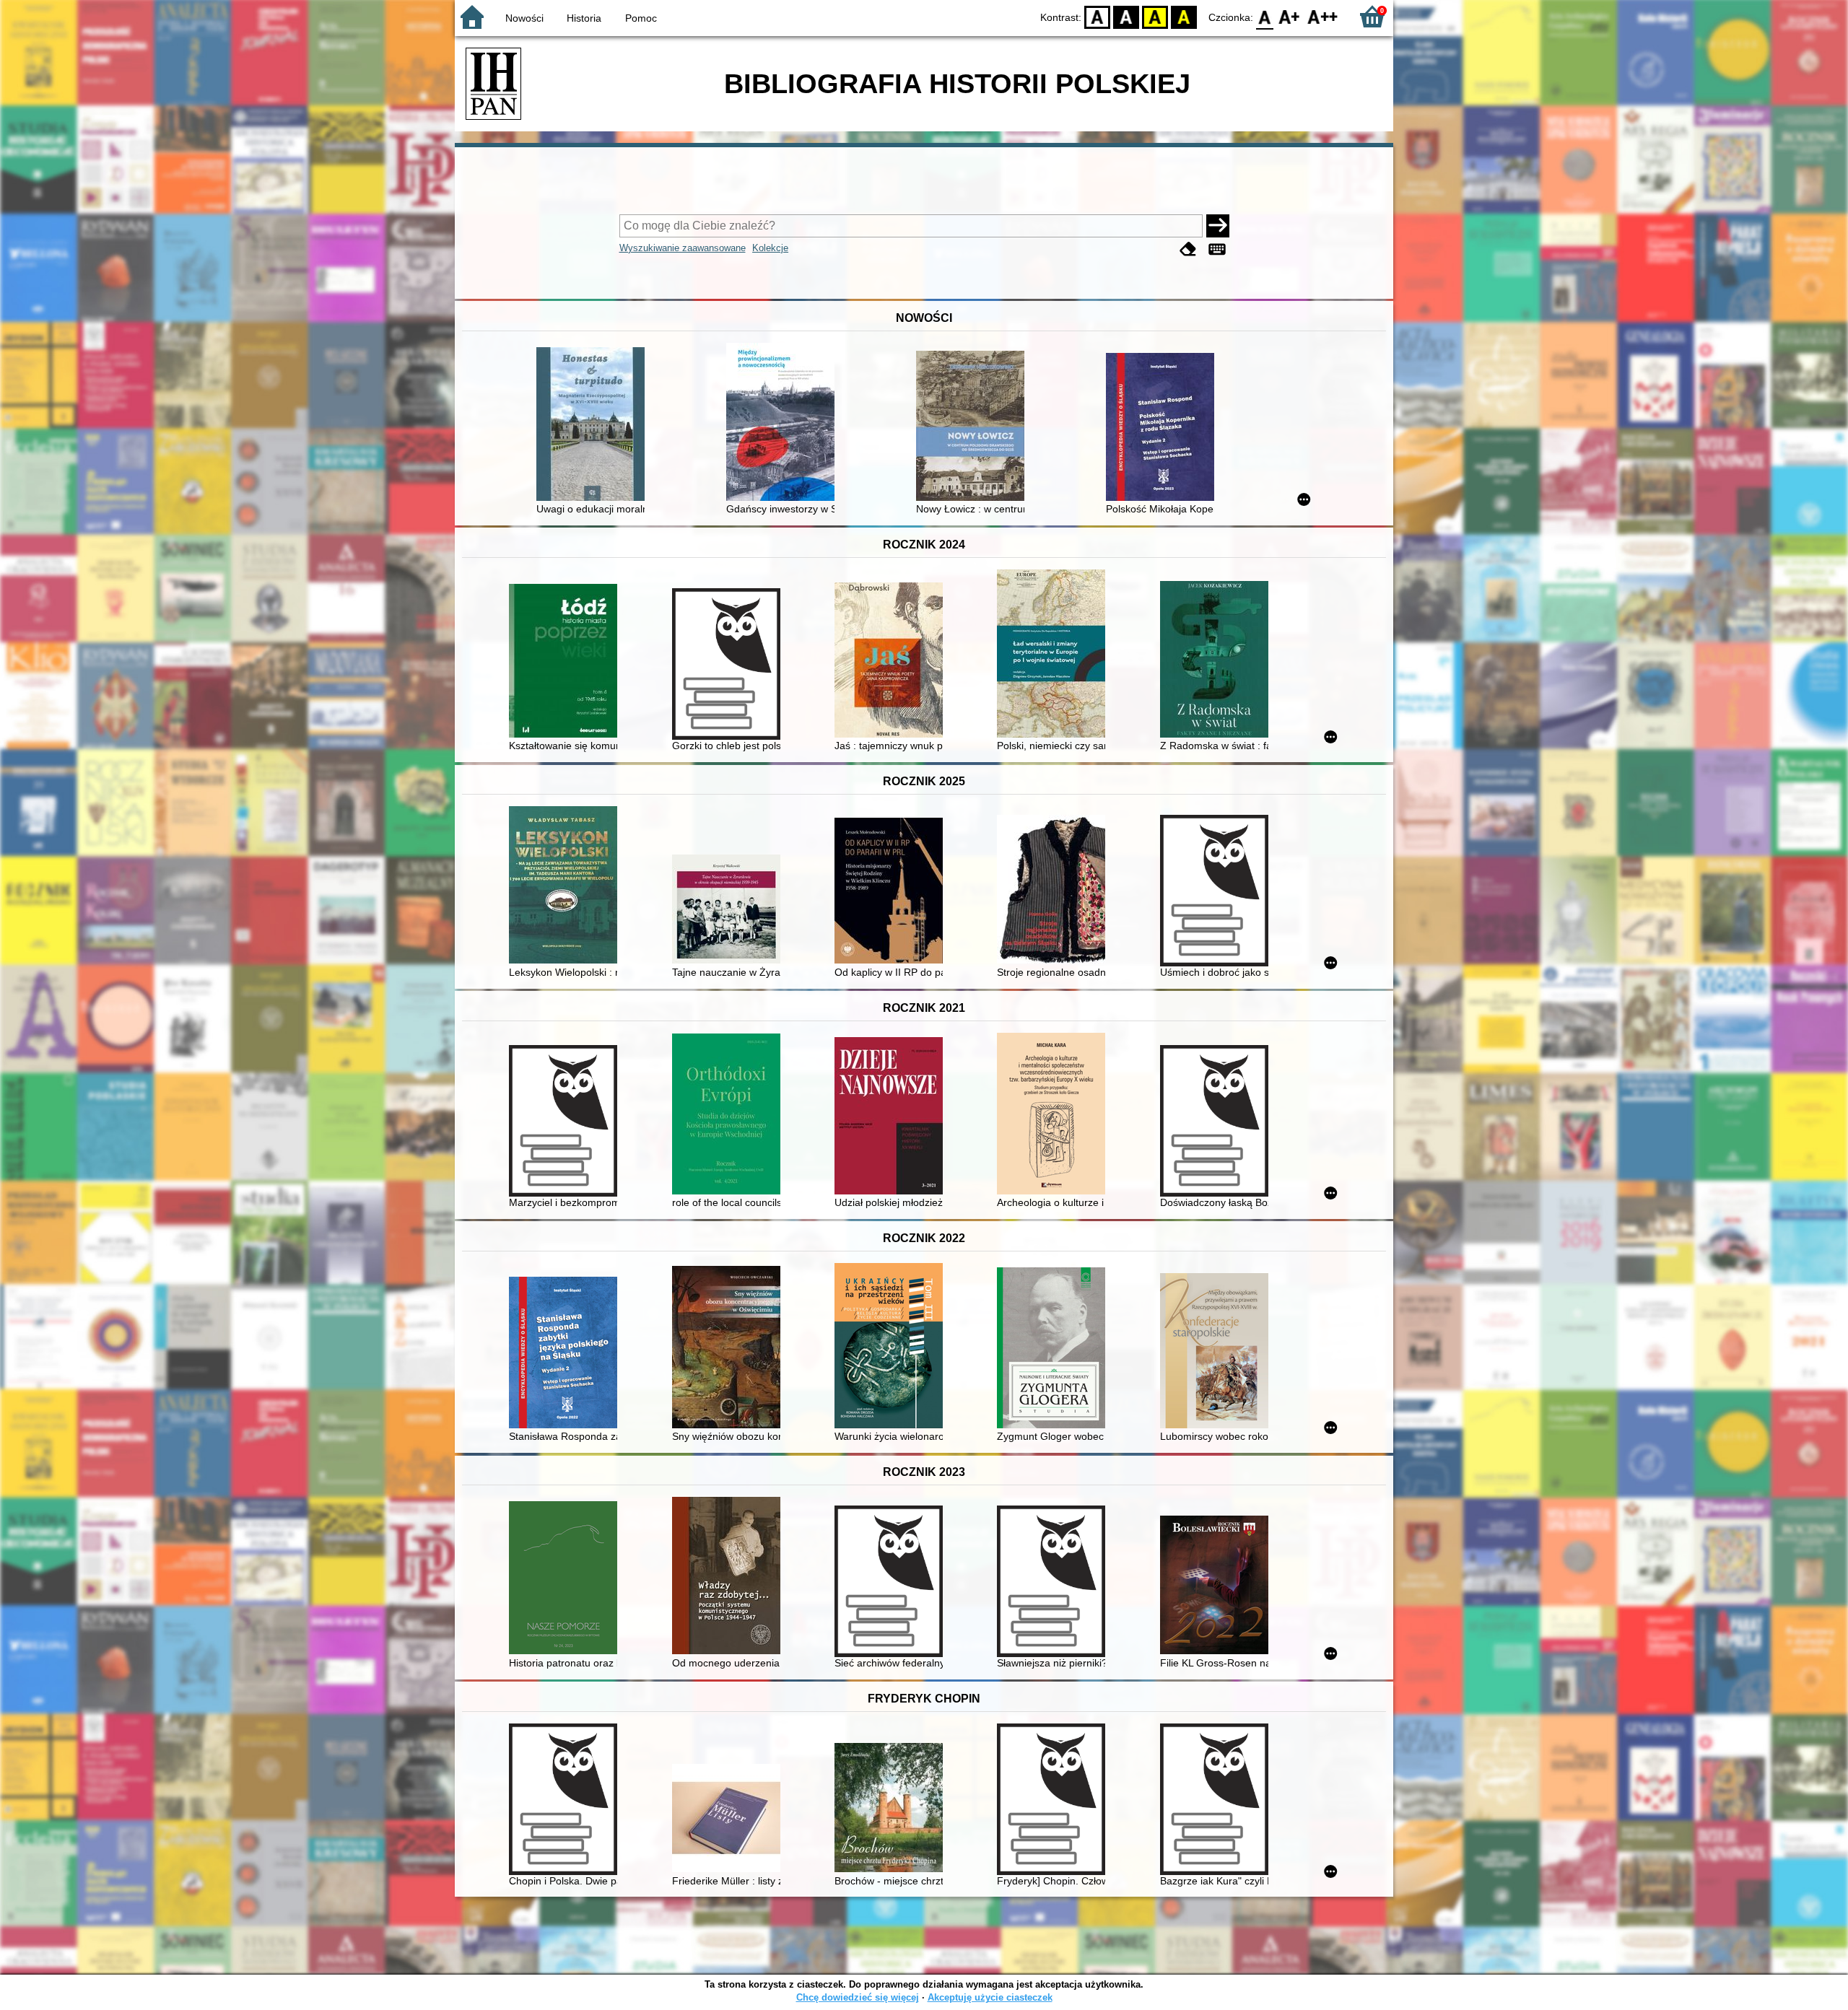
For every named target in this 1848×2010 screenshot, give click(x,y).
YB (1155, 16)
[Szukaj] (1218, 226)
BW (1126, 16)
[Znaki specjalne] (1217, 249)
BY (1184, 16)
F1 (1290, 16)
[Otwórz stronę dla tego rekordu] (594, 425)
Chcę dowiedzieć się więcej (858, 1997)
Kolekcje (770, 248)
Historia (584, 18)
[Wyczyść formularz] (1188, 249)
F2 (1323, 16)
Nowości (524, 18)
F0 (1265, 16)
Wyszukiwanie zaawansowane (683, 248)
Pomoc (641, 18)
